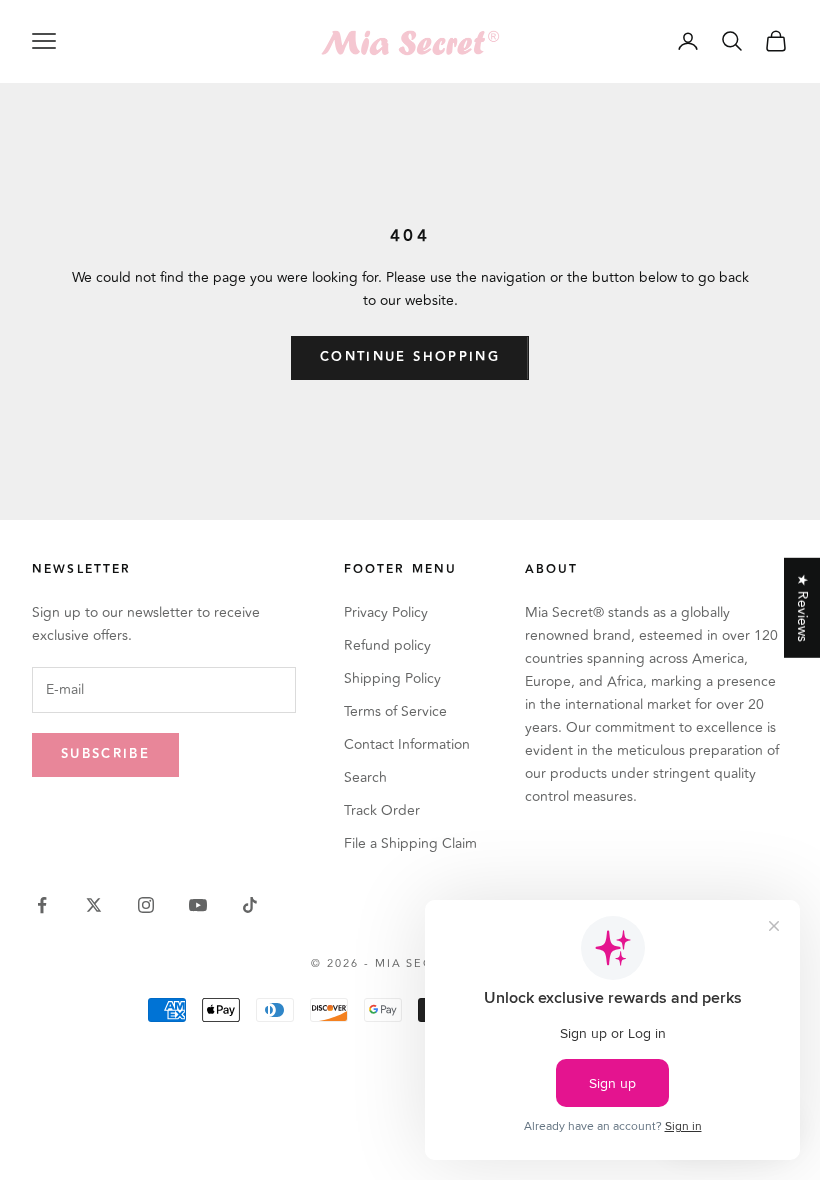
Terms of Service (395, 711)
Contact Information (407, 744)
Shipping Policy (392, 678)
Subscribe (105, 754)
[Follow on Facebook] (42, 905)
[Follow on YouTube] (198, 905)
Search (365, 777)
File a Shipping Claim (410, 843)
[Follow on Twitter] (94, 905)
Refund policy (387, 645)
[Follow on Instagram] (146, 905)
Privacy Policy (386, 612)
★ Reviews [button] (802, 608)
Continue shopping (410, 357)
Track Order (382, 810)
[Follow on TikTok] (250, 905)
